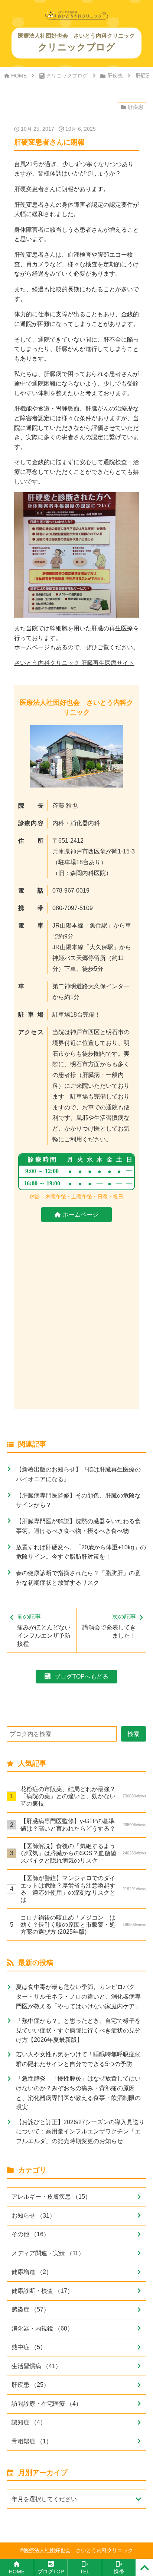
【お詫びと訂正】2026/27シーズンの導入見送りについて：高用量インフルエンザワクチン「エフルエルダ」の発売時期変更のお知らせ (80, 2131)
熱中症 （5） (29, 2347)
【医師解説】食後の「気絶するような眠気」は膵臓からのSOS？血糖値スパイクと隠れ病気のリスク (83, 1853)
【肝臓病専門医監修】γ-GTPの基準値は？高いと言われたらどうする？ (83, 1824)
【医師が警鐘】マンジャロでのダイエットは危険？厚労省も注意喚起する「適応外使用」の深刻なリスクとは (83, 1889)
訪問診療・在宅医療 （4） (47, 2404)
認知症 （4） (29, 2422)
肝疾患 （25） (30, 2385)
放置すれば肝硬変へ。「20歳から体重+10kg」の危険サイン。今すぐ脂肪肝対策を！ (81, 1552)
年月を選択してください (44, 2499)
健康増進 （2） (32, 2272)
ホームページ (81, 1214)
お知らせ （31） (33, 2215)
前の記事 (44, 1630)
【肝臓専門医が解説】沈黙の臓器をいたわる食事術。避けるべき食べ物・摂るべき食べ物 (78, 1526)
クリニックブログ (67, 76)
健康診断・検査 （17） (42, 2291)
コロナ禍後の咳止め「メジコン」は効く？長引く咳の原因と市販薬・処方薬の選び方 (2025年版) (83, 1924)
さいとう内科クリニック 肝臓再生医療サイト (74, 663)
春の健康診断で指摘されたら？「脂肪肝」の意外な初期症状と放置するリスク (78, 1578)
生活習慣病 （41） (36, 2366)
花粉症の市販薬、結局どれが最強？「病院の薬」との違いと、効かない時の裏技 (83, 1796)
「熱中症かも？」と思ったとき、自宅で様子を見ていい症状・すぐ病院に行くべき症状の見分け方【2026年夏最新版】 (78, 2030)
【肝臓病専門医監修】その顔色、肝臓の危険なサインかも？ (78, 1500)
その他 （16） (30, 2234)
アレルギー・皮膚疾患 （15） (51, 2196)
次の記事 (109, 1626)
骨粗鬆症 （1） (32, 2441)
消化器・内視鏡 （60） (42, 2328)
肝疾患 (115, 76)
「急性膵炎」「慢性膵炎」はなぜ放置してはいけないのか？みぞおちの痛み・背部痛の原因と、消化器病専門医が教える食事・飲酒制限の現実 (78, 2093)
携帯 (119, 2572)
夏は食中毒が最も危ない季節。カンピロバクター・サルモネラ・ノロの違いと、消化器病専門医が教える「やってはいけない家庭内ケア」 (78, 1996)
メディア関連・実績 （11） (48, 2253)
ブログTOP (51, 2572)
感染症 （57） (30, 2309)
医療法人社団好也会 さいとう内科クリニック (78, 2550)
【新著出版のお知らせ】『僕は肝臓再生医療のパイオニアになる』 (78, 1474)
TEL (85, 2572)
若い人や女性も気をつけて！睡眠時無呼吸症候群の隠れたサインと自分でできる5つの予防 (78, 2059)
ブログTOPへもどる (82, 1676)
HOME (19, 76)
